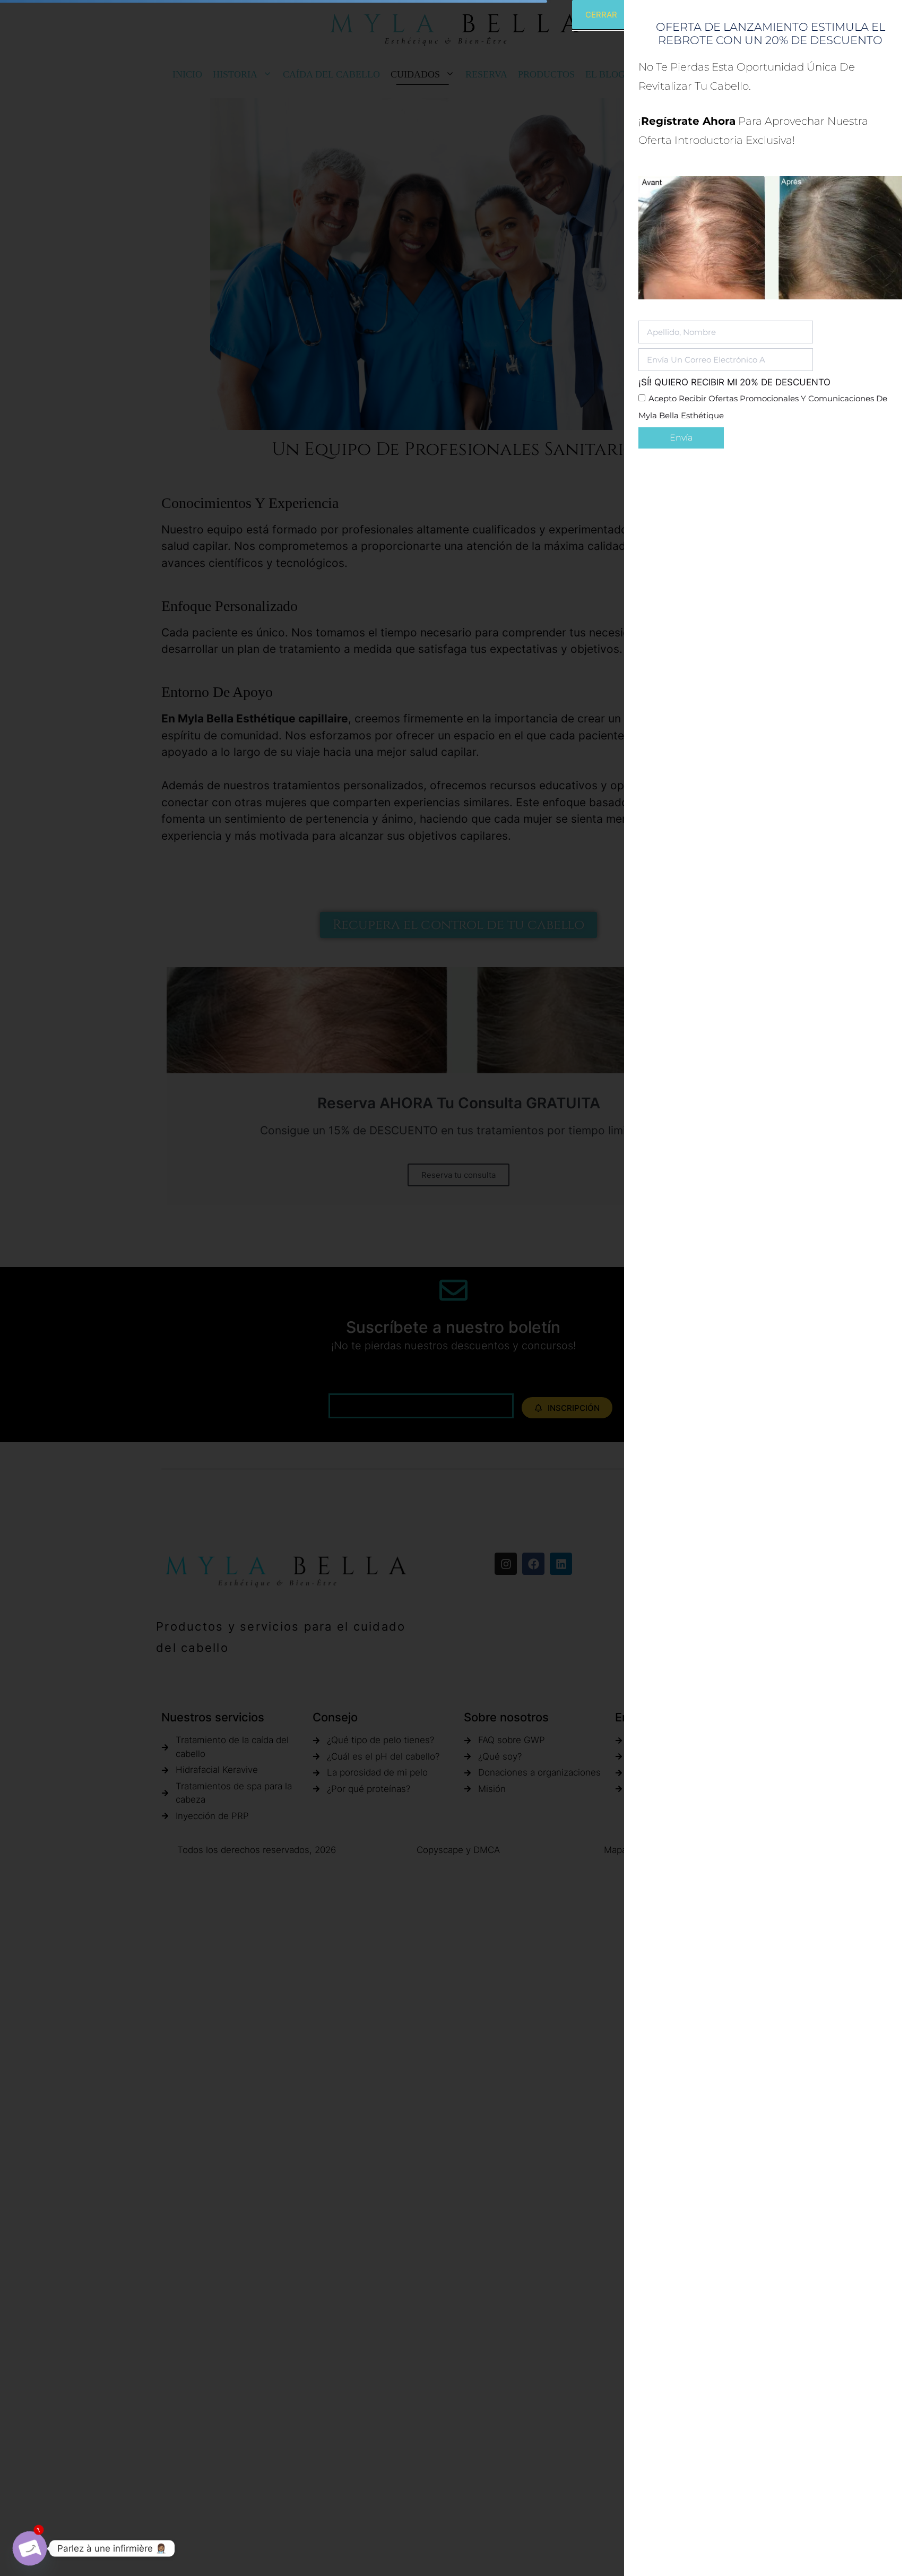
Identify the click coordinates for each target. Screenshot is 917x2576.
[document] (458, 1288)
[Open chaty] (30, 2548)
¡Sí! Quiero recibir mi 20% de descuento (734, 382)
